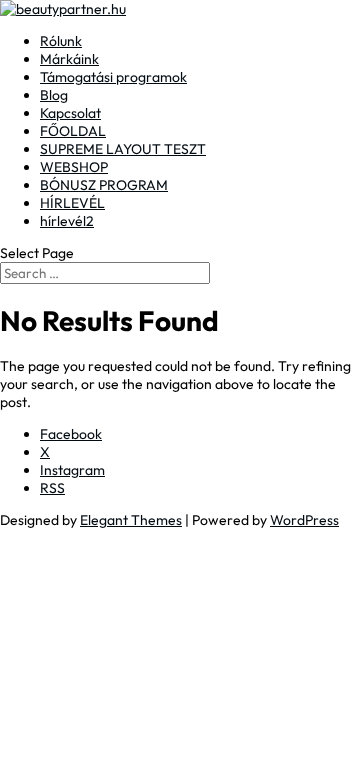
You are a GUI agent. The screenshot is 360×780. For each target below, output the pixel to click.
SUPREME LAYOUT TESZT (123, 149)
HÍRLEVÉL (72, 203)
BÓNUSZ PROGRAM (104, 185)
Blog (54, 95)
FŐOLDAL (73, 131)
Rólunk (61, 41)
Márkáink (69, 59)
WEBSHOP (74, 167)
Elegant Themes (131, 520)
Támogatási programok (113, 77)
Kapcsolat (70, 113)
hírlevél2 (67, 221)
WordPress (304, 520)
